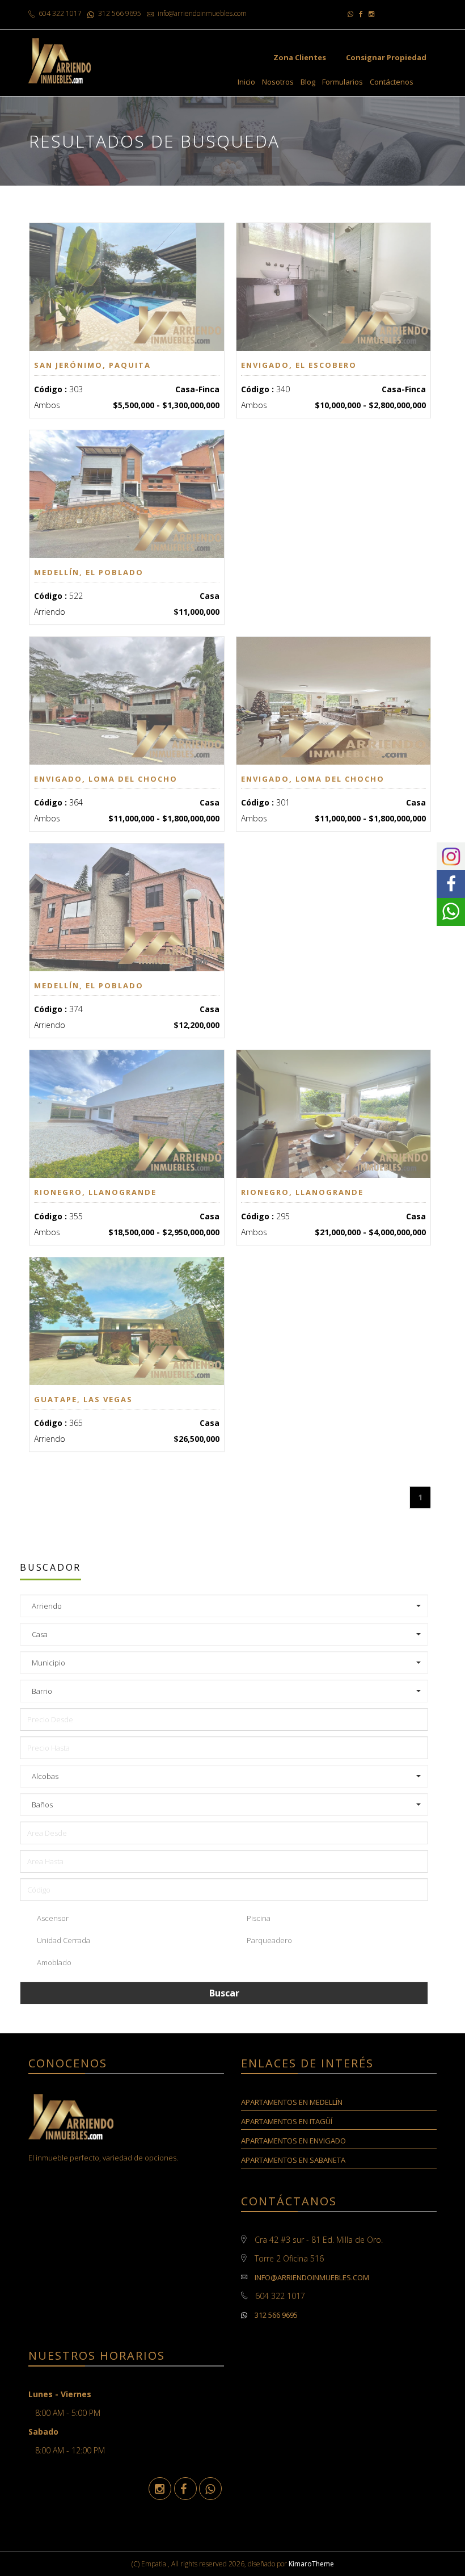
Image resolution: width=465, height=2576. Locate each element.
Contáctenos (392, 82)
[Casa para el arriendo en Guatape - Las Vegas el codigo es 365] (127, 1321)
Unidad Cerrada (63, 1940)
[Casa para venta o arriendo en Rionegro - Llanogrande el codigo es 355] (127, 1114)
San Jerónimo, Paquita (92, 365)
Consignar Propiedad (386, 57)
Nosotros (278, 82)
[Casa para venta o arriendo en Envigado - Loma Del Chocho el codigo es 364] (127, 701)
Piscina (258, 1918)
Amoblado (53, 1962)
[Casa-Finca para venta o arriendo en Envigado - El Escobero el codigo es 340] (334, 287)
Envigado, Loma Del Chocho (106, 779)
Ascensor (52, 1918)
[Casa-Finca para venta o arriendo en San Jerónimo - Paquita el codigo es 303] (127, 287)
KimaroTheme (311, 2564)
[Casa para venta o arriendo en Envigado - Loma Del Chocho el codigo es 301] (334, 701)
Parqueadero (269, 1940)
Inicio (246, 82)
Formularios (343, 82)
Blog (308, 82)
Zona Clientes (300, 57)
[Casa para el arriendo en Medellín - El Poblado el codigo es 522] (127, 494)
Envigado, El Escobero (299, 365)
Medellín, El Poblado (89, 572)
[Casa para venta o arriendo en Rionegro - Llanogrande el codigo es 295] (334, 1114)
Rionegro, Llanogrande (95, 1192)
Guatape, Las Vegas (83, 1399)
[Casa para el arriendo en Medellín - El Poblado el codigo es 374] (127, 907)
